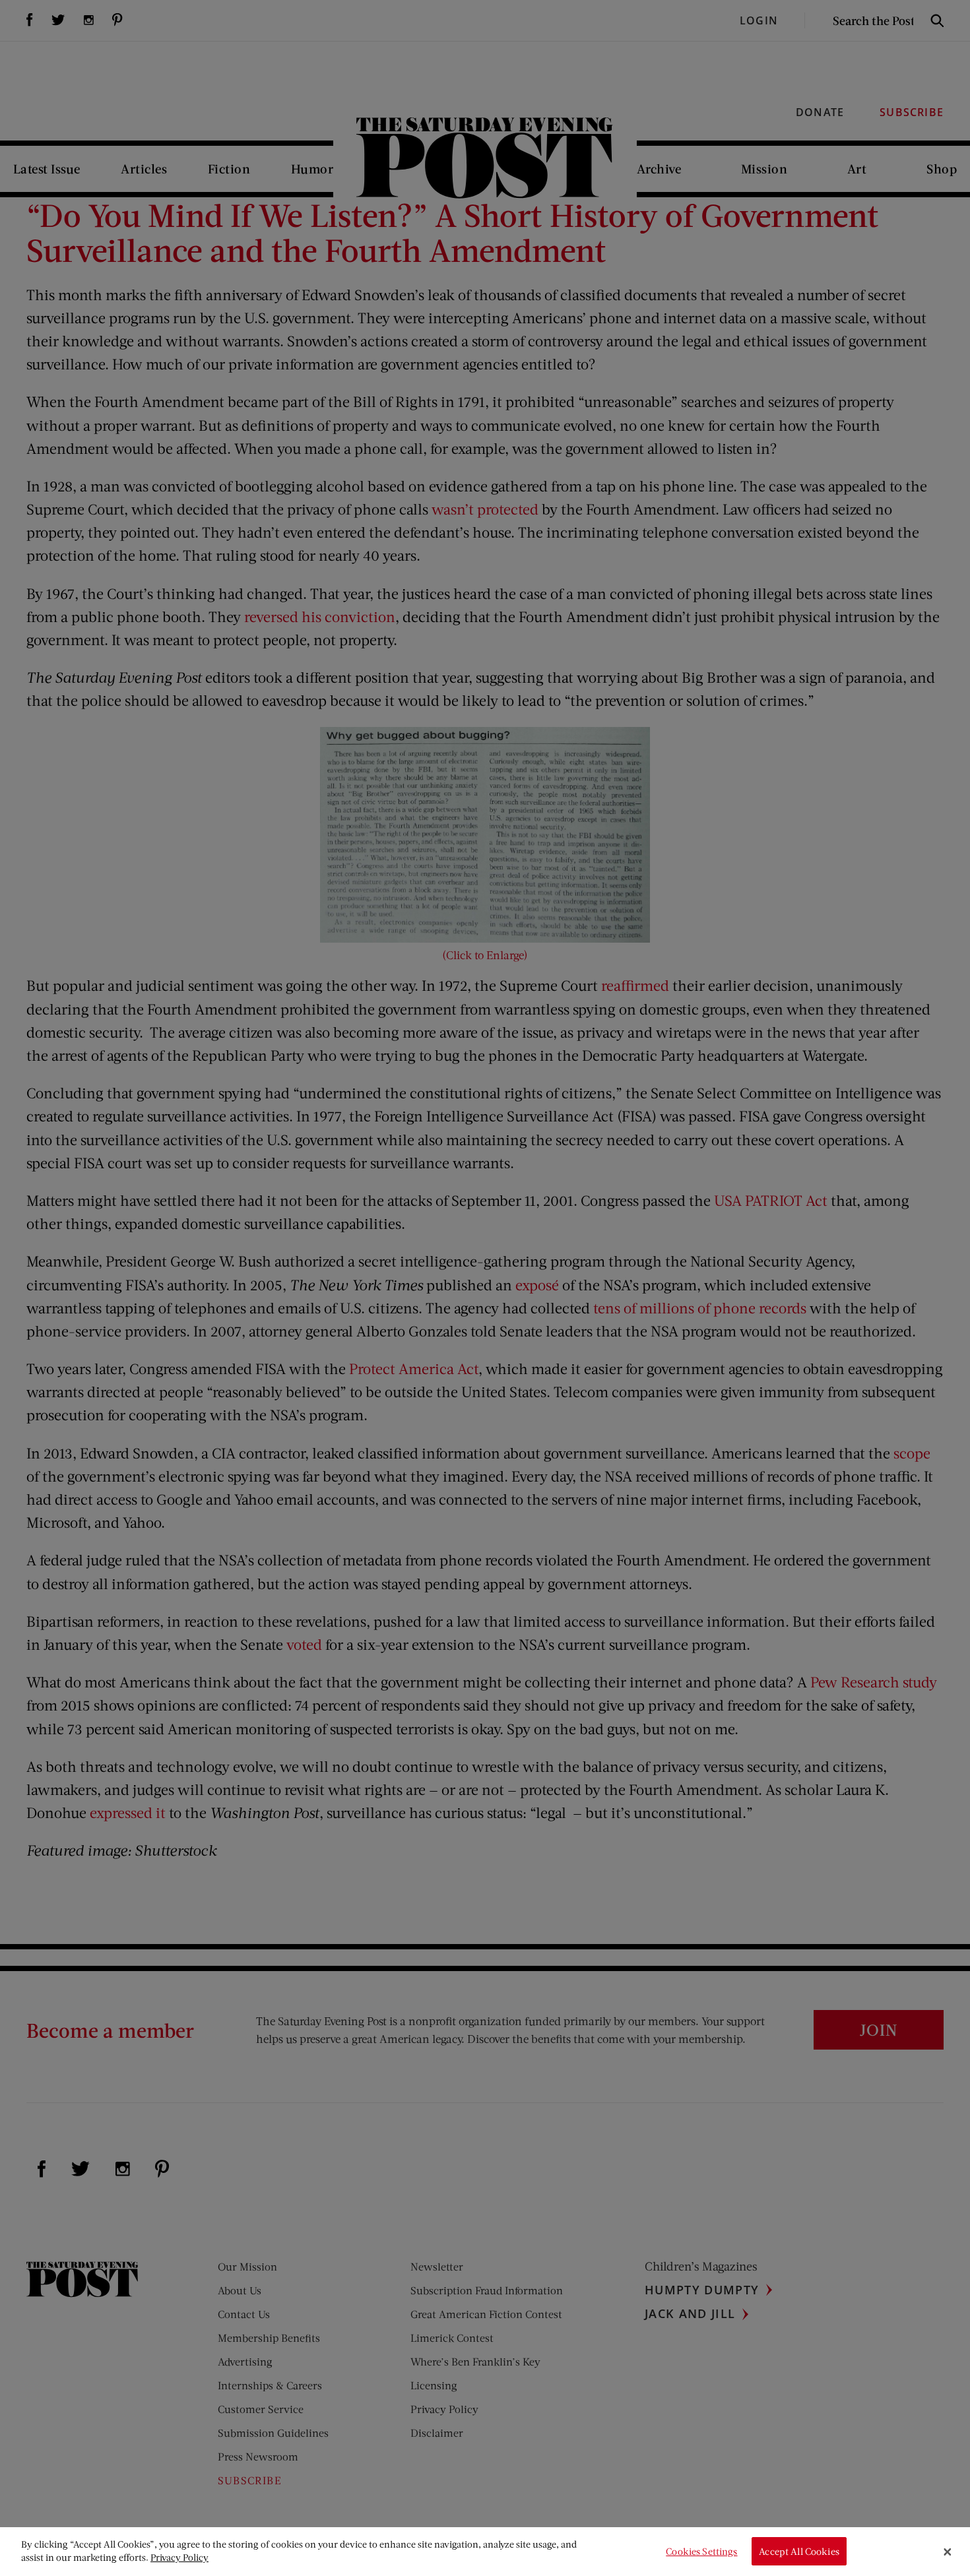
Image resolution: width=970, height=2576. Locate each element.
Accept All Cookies (799, 2551)
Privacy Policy (179, 2557)
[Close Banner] (948, 2552)
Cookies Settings (701, 2551)
